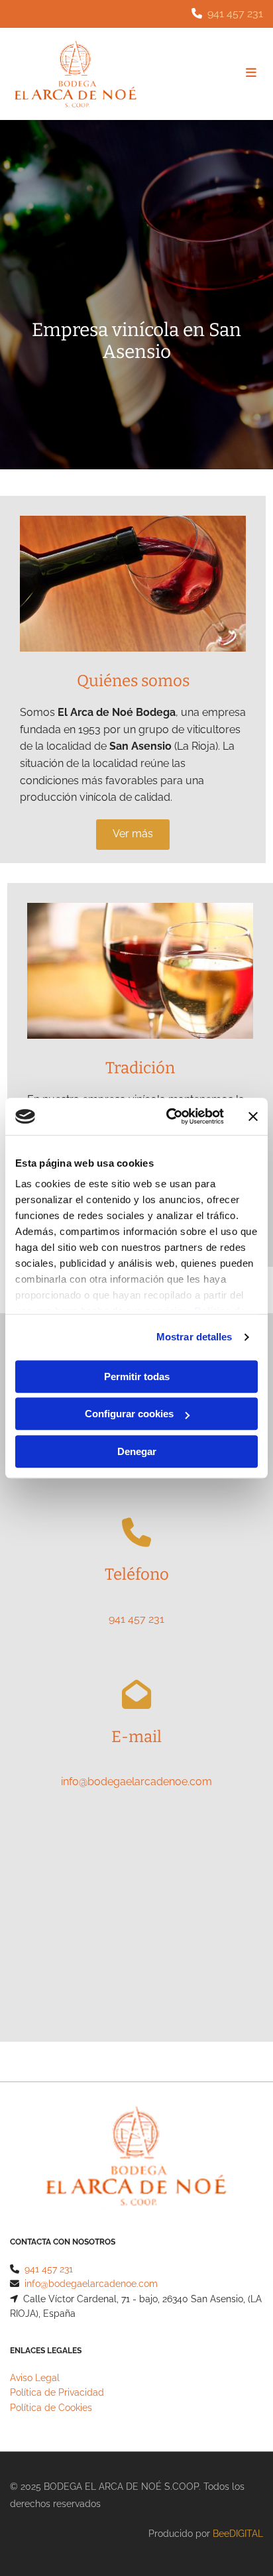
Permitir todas (137, 1376)
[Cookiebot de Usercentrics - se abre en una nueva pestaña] (169, 1116)
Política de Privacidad (57, 2392)
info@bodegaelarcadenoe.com (136, 1782)
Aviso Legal (35, 2378)
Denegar (137, 1451)
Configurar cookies (129, 1414)
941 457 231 (235, 14)
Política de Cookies (51, 2408)
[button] (133, 835)
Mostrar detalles (194, 1337)
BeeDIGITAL (238, 2534)
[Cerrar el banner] (253, 1116)
